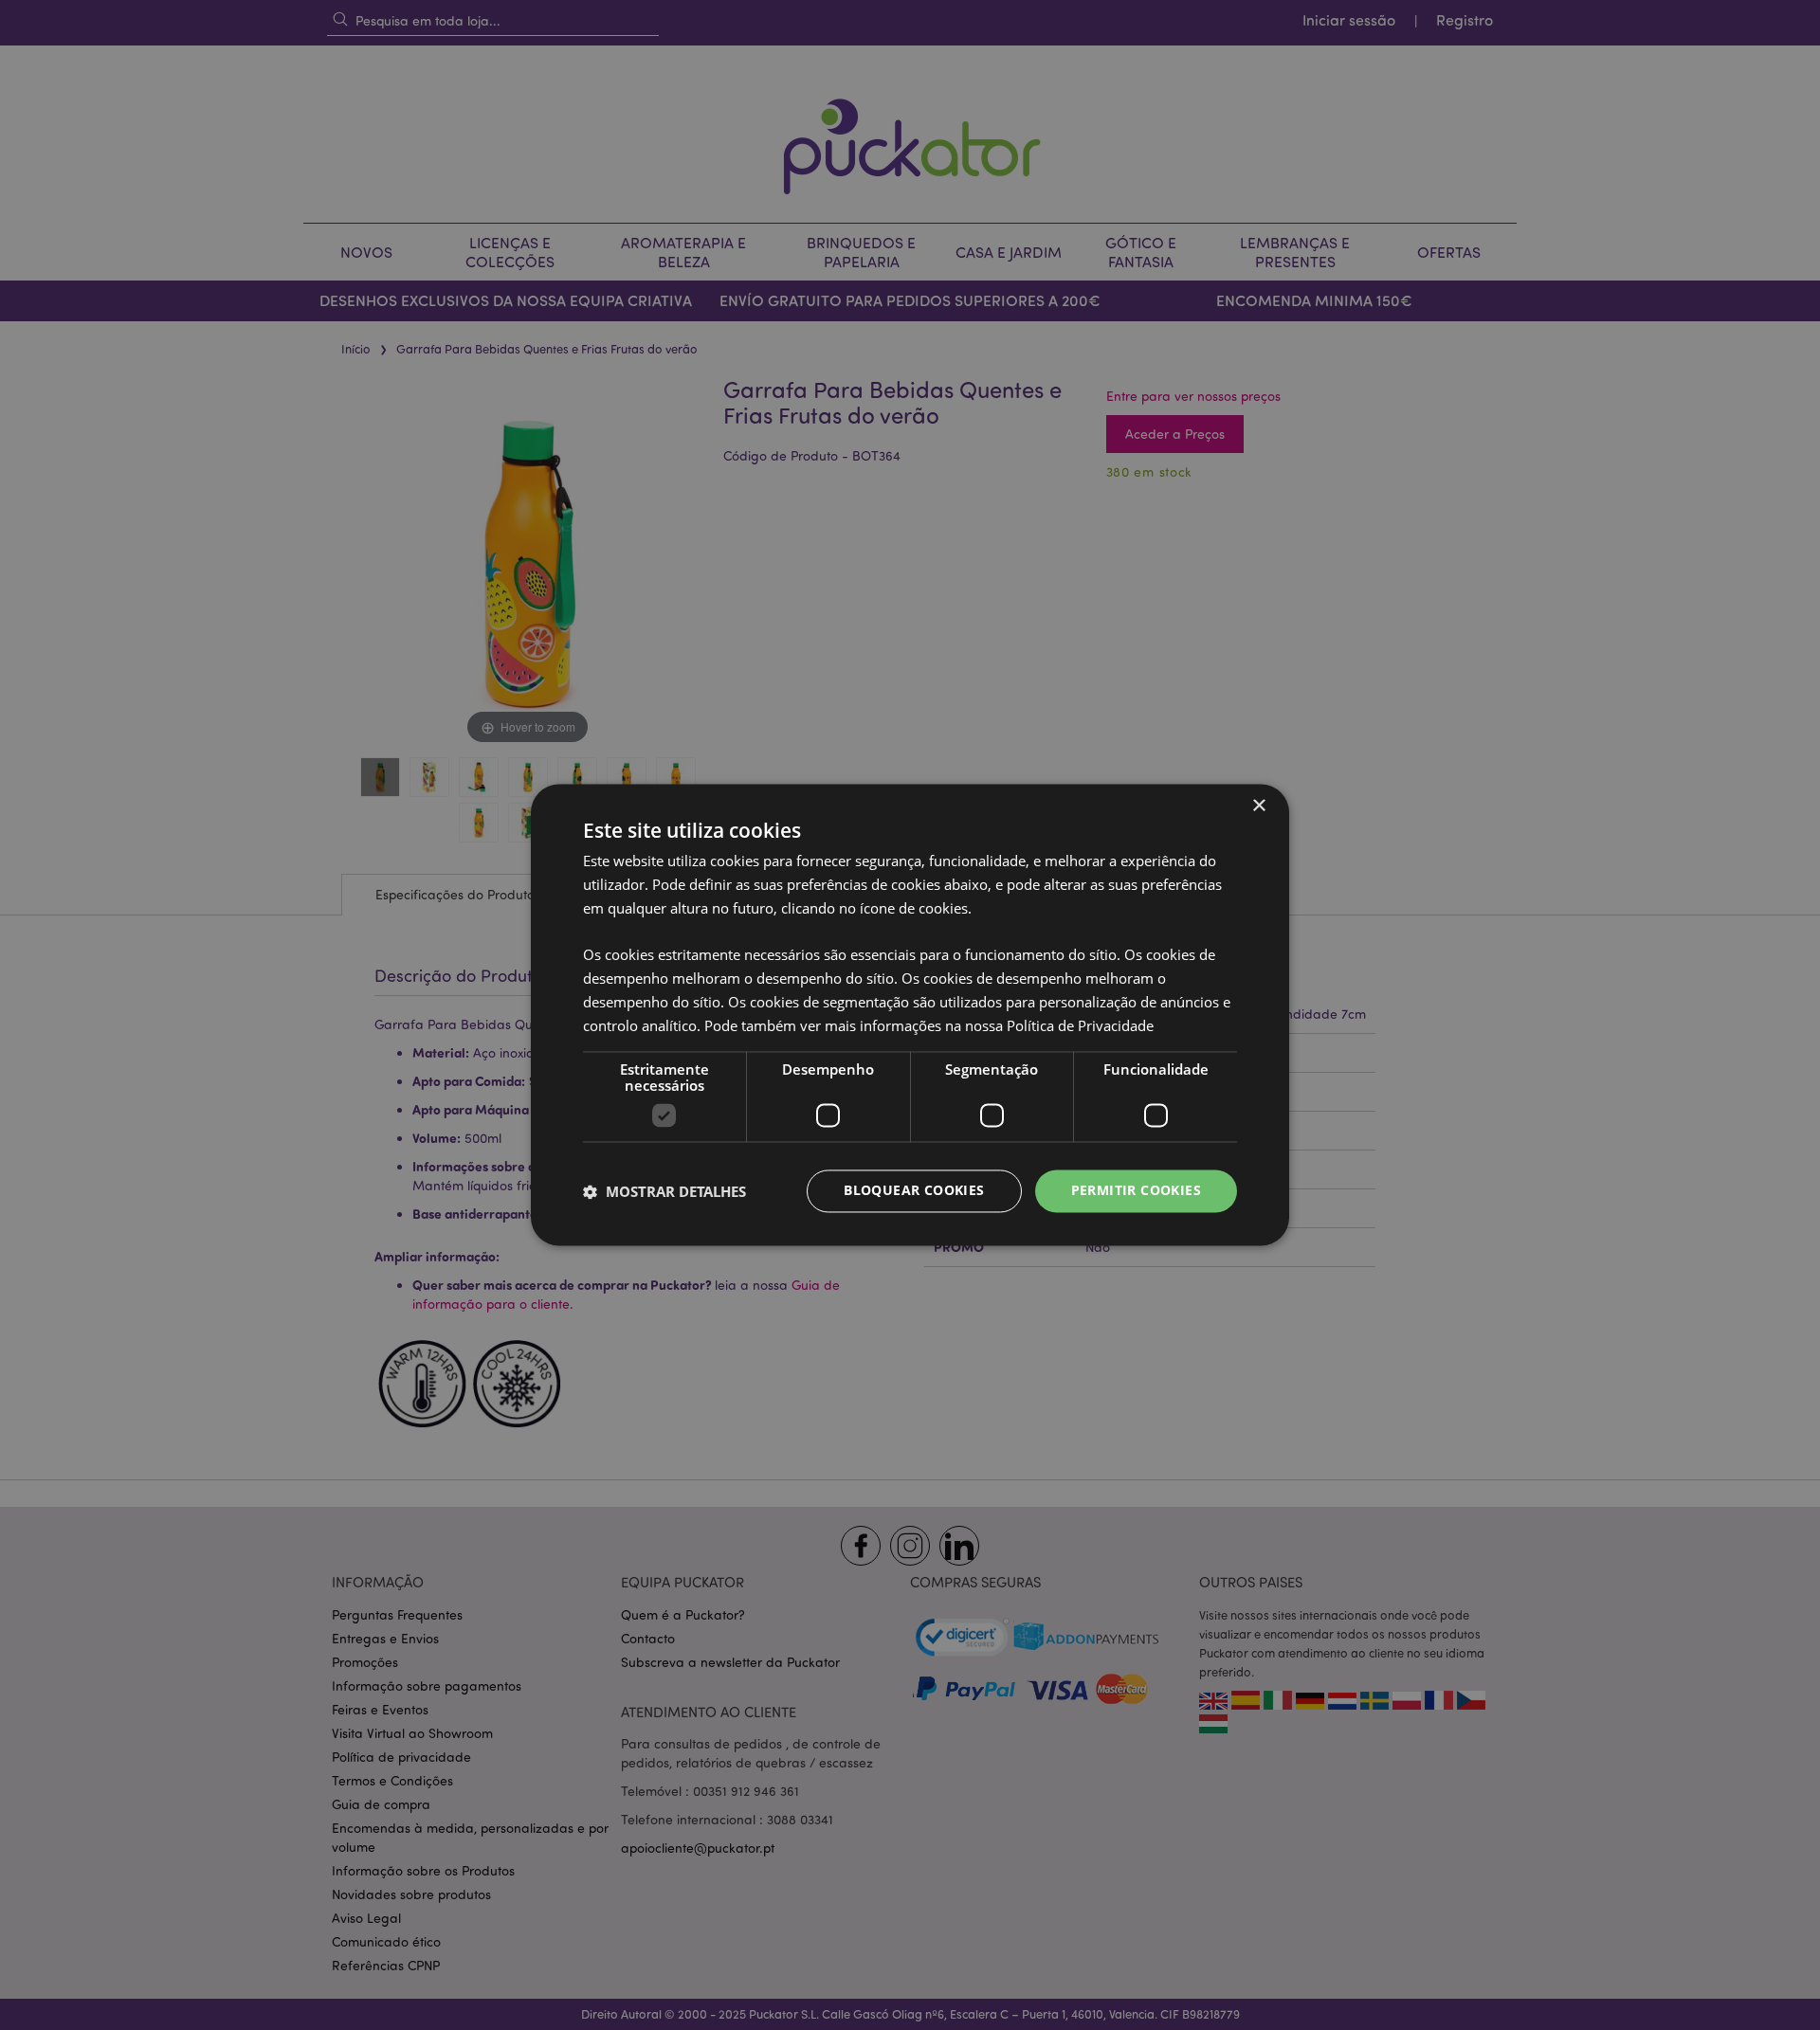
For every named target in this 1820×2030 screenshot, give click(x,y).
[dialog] (910, 1015)
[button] (664, 1191)
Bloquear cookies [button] (914, 1191)
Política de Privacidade (1080, 1025)
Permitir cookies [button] (1136, 1191)
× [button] (1258, 806)
